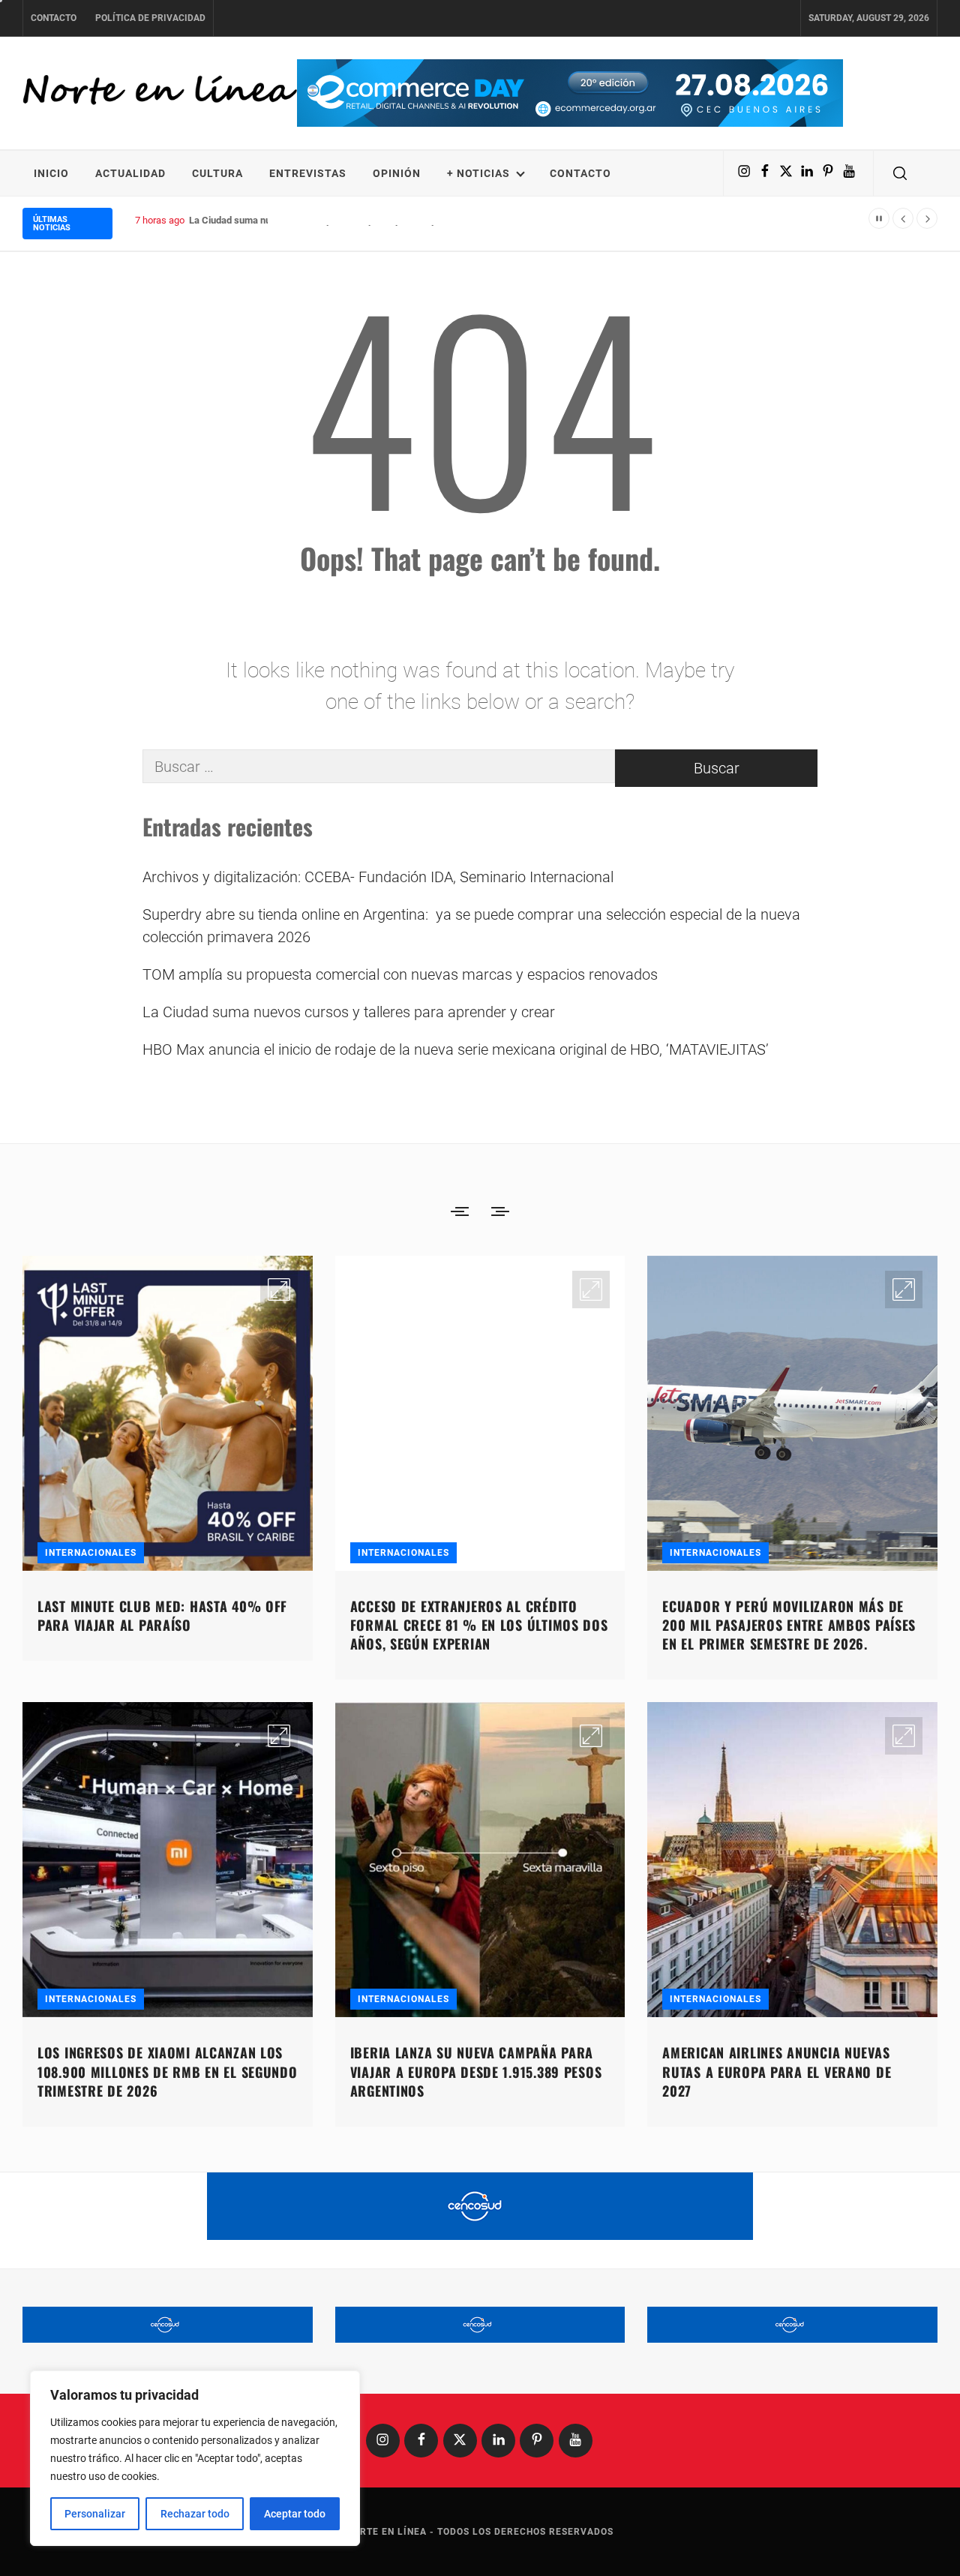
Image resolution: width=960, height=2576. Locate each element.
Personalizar (95, 2514)
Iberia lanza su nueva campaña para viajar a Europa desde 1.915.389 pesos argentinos (476, 2071)
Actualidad (130, 173)
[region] (195, 2458)
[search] (900, 173)
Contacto (54, 18)
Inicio (51, 173)
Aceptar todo (295, 2514)
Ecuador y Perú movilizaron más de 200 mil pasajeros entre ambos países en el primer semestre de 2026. (789, 1625)
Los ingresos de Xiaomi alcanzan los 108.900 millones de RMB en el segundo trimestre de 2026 (168, 2071)
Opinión (397, 173)
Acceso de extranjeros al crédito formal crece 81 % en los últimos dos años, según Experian (479, 1625)
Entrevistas (308, 173)
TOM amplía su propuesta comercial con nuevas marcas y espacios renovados (400, 974)
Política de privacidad (150, 18)
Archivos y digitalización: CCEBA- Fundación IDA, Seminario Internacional (378, 877)
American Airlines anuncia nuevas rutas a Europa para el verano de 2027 (777, 2071)
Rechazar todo (195, 2514)
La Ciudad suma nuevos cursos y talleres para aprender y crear (325, 220)
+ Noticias (478, 173)
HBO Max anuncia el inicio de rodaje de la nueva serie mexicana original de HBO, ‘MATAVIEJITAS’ (456, 1049)
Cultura (217, 173)
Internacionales (91, 1553)
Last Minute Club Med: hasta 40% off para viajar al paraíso (162, 1615)
